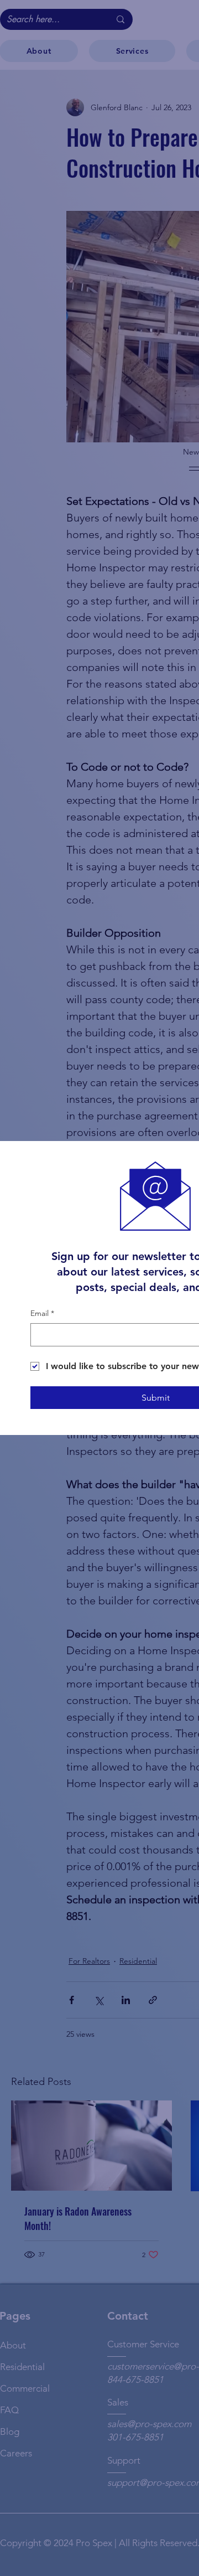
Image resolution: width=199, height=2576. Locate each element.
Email (42, 1313)
